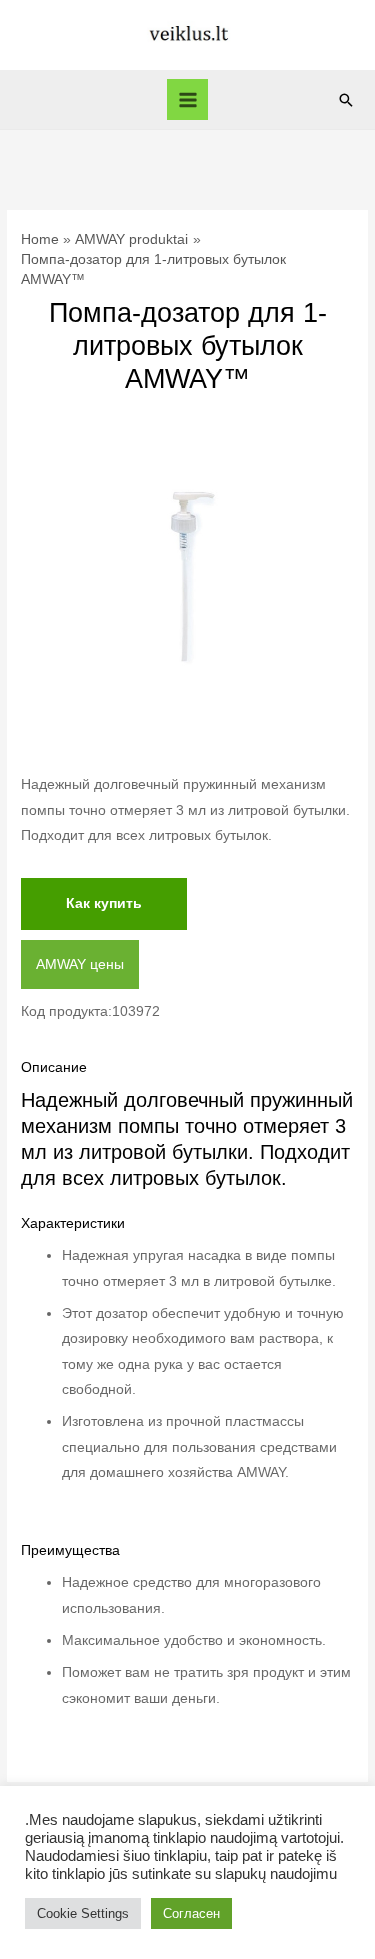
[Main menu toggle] (187, 99)
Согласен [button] (191, 1913)
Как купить (104, 903)
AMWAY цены (80, 964)
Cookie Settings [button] (83, 1913)
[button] (346, 100)
